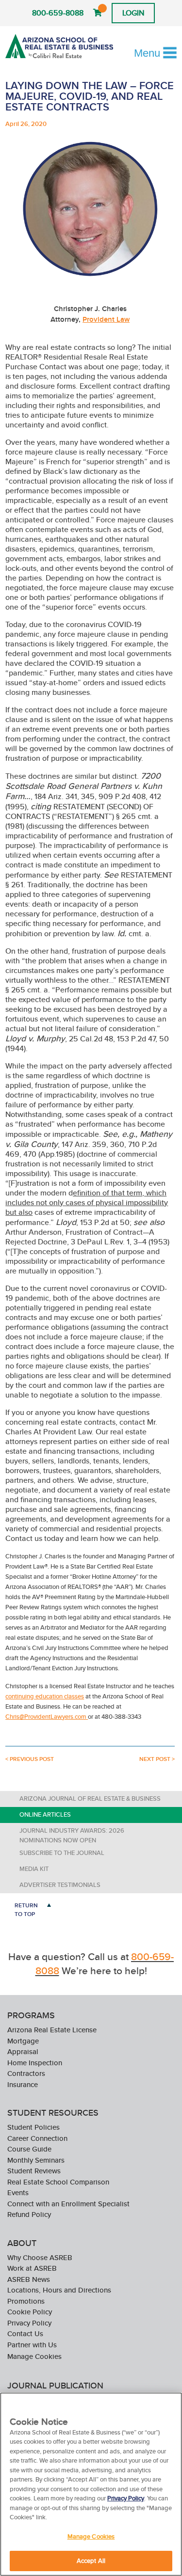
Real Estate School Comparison (58, 2182)
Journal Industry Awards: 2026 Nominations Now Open (72, 1835)
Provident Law (106, 319)
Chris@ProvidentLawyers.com (47, 1717)
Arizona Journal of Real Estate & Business (90, 1798)
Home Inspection (35, 2063)
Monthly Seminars (36, 2160)
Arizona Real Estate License (52, 2030)
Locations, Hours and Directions (59, 2290)
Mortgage (23, 2041)
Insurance (23, 2084)
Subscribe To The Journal (62, 1853)
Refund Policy (29, 2214)
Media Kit (34, 1869)
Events (18, 2192)
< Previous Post (30, 1759)
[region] (91, 2484)
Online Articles (45, 1814)
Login (133, 13)
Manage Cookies (34, 2356)
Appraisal (23, 2051)
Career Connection (37, 2138)
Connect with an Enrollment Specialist (68, 2204)
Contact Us (25, 2333)
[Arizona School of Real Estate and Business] (59, 46)
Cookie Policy (30, 2312)
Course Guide (29, 2149)
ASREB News (29, 2279)
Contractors (26, 2073)
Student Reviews (34, 2171)
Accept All (91, 2561)
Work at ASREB (32, 2268)
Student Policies (33, 2127)
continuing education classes (45, 1696)
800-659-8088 (58, 13)
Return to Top (26, 1909)
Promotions (26, 2301)
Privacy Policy (29, 2323)
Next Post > (157, 1759)
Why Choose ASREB (40, 2257)
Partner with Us (32, 2345)
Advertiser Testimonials (60, 1885)
